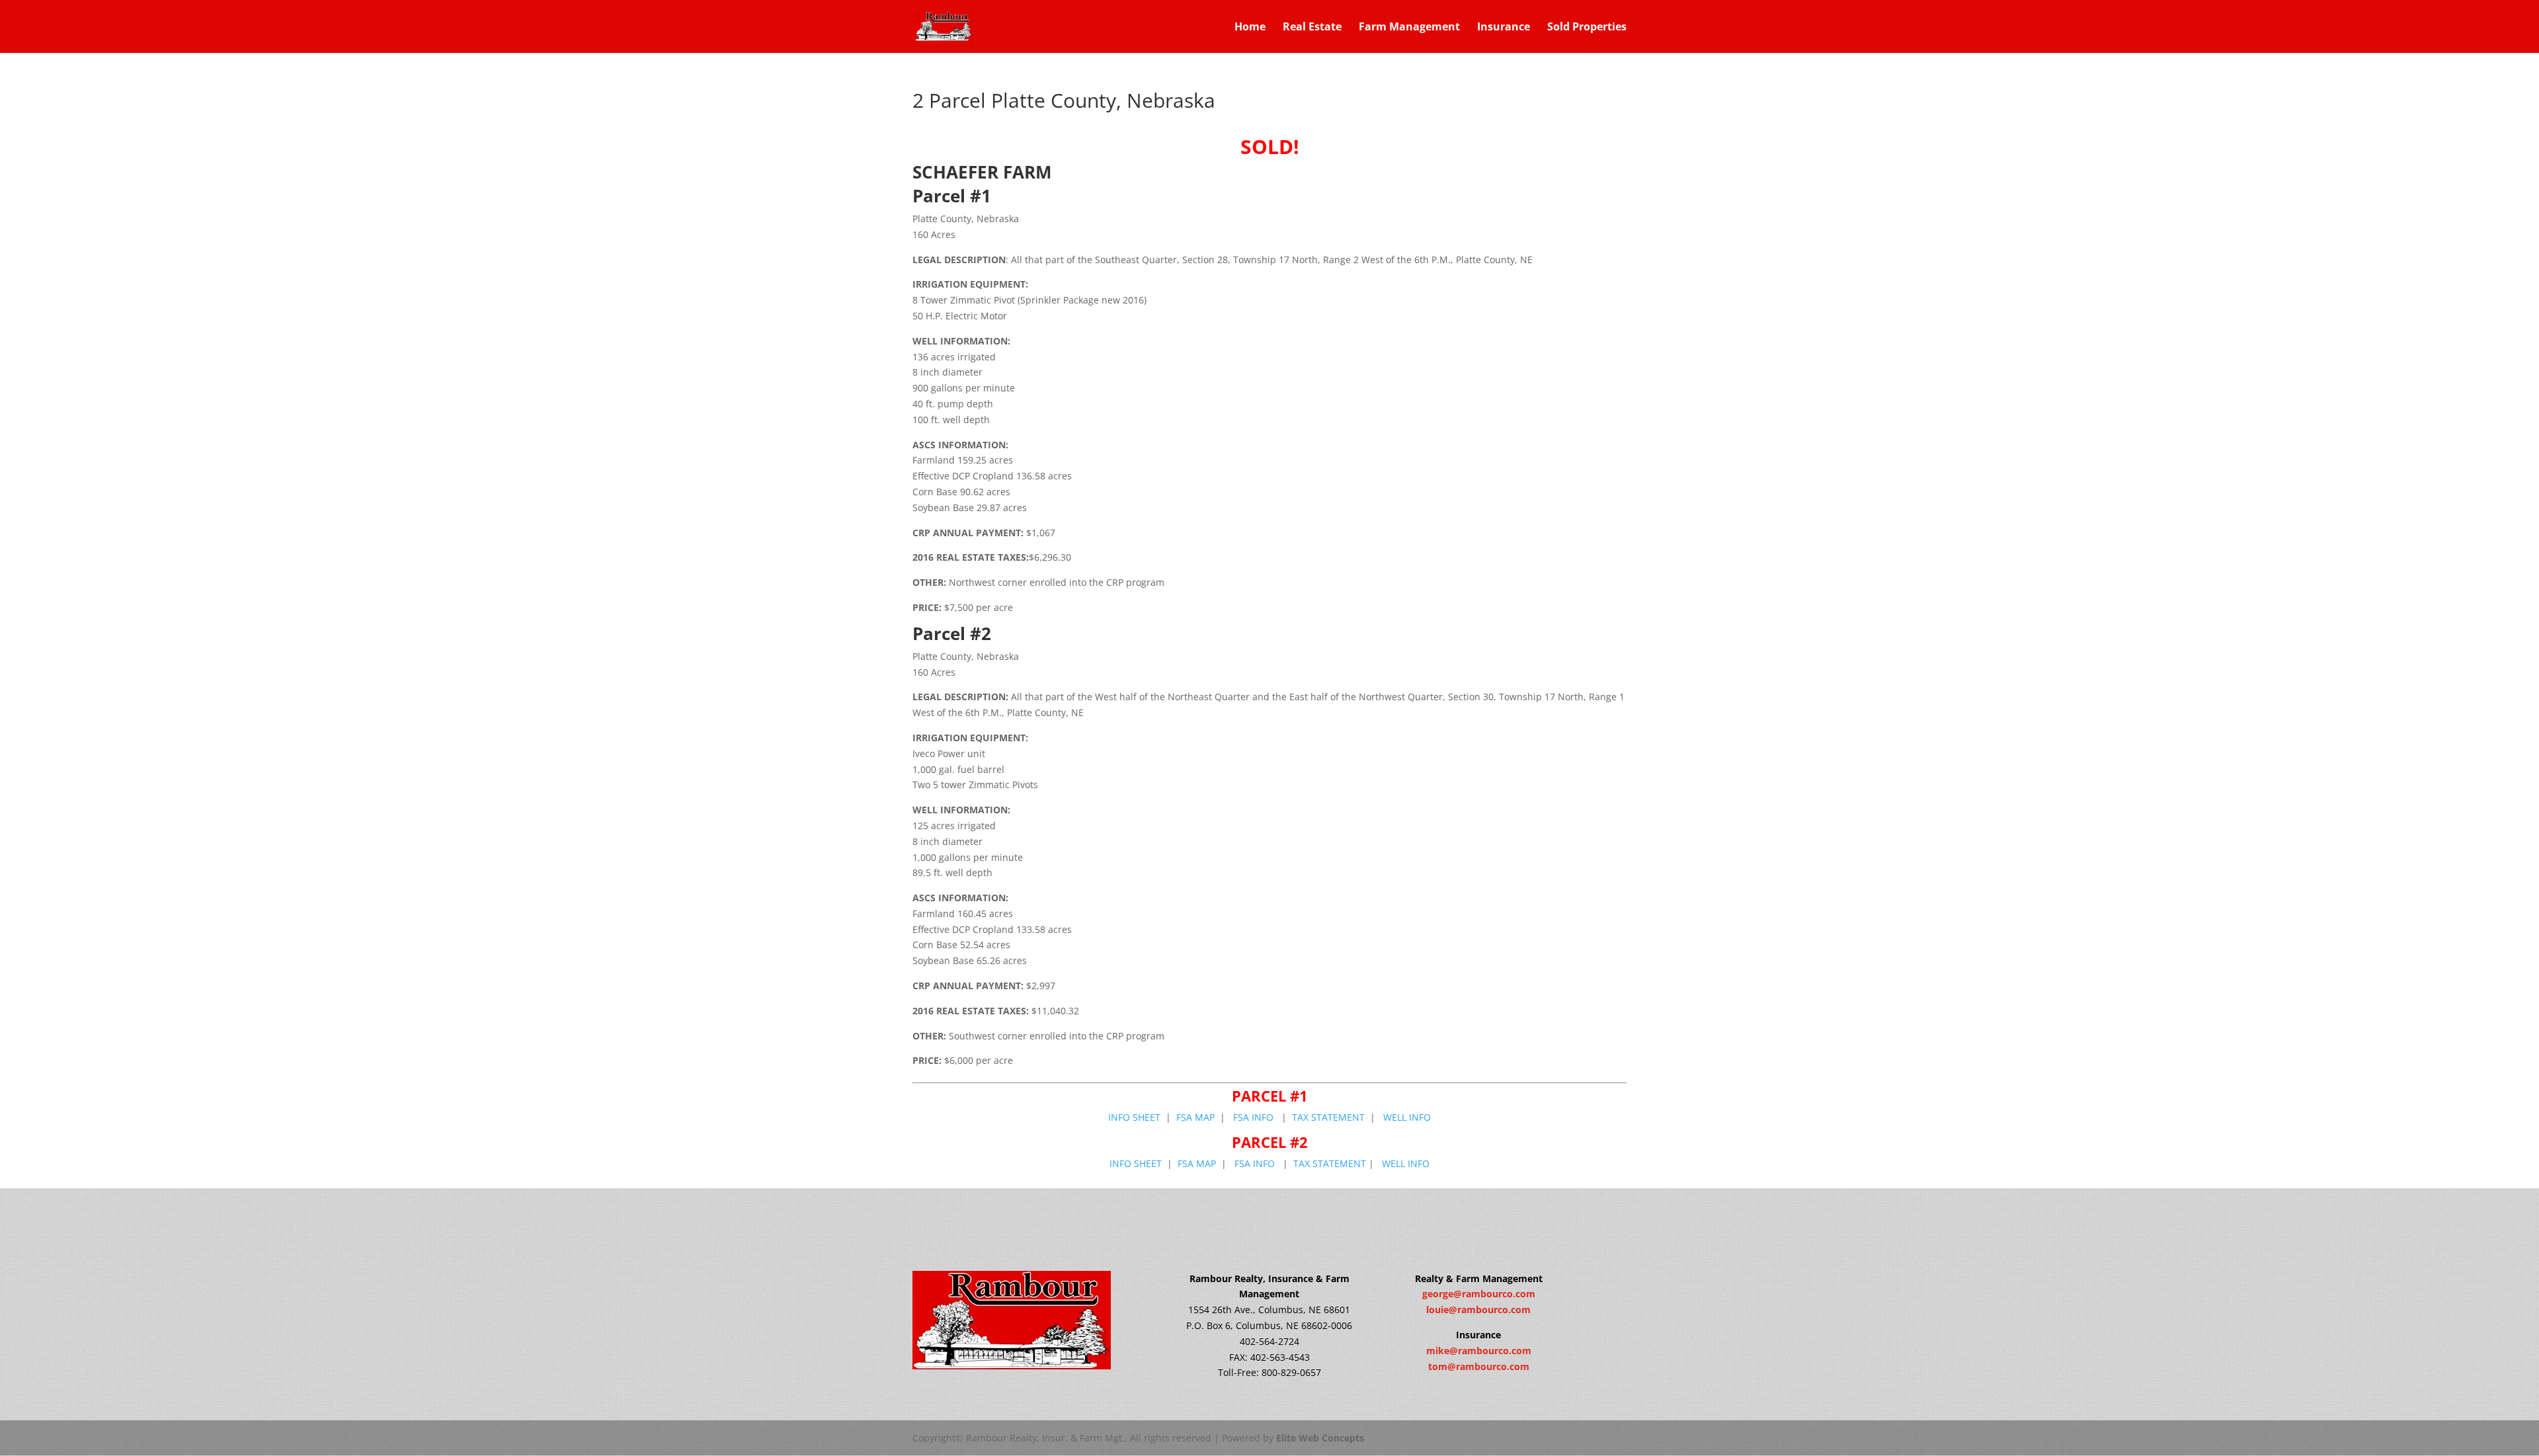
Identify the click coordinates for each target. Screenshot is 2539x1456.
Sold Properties (1587, 28)
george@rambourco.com (1479, 1294)
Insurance (1504, 28)
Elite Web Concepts (1320, 1438)
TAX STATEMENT (1328, 1117)
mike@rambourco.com (1479, 1351)
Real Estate (1312, 28)
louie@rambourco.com (1478, 1310)
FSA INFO (1252, 1117)
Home (1250, 28)
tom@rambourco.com (1479, 1366)
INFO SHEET (1134, 1117)
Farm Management (1409, 28)
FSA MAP (1195, 1117)
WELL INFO (1407, 1117)
